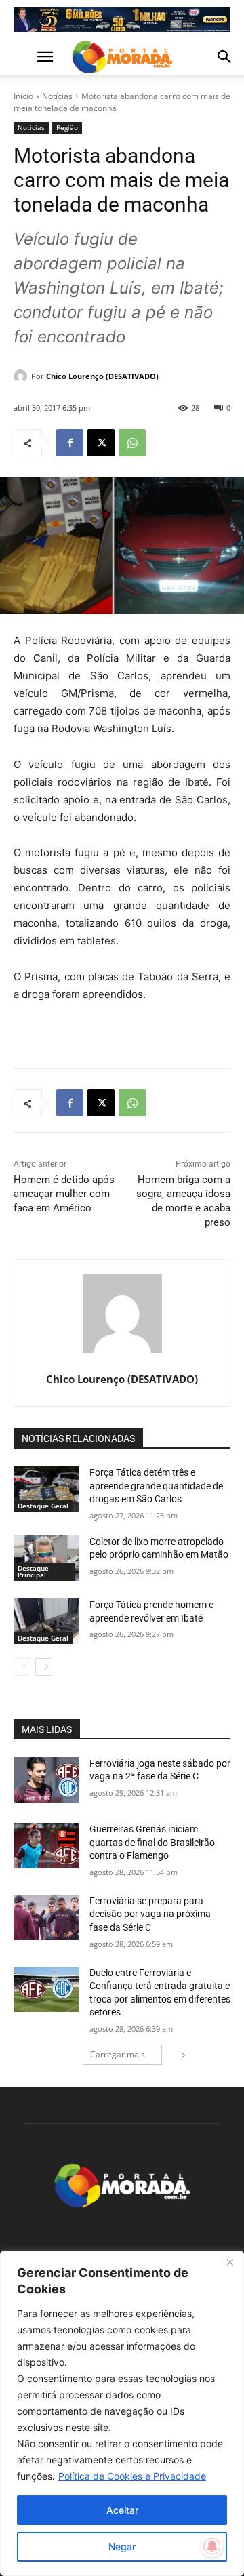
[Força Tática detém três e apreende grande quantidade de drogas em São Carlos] (46, 1489)
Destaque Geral (43, 1506)
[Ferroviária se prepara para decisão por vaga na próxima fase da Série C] (46, 1917)
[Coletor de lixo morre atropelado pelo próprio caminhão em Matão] (46, 1558)
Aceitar (122, 2510)
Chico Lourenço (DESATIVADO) (102, 376)
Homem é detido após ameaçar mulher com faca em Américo (64, 1194)
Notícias (57, 96)
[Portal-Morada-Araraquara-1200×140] (122, 19)
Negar (122, 2547)
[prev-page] (22, 1667)
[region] (122, 2413)
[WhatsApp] (132, 443)
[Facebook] (70, 443)
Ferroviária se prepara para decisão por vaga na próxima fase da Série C (150, 1914)
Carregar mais (118, 2054)
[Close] (230, 2262)
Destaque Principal (33, 1571)
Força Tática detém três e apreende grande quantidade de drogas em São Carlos (156, 1486)
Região (67, 127)
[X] (101, 443)
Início (23, 96)
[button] (23, 57)
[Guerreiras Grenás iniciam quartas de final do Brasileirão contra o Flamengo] (46, 1846)
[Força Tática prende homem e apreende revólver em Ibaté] (46, 1621)
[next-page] (44, 1667)
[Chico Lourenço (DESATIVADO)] (22, 376)
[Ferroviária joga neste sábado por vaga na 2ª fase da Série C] (46, 1780)
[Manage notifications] (212, 2546)
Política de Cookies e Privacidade (132, 2476)
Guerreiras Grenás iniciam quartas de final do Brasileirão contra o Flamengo (152, 1842)
